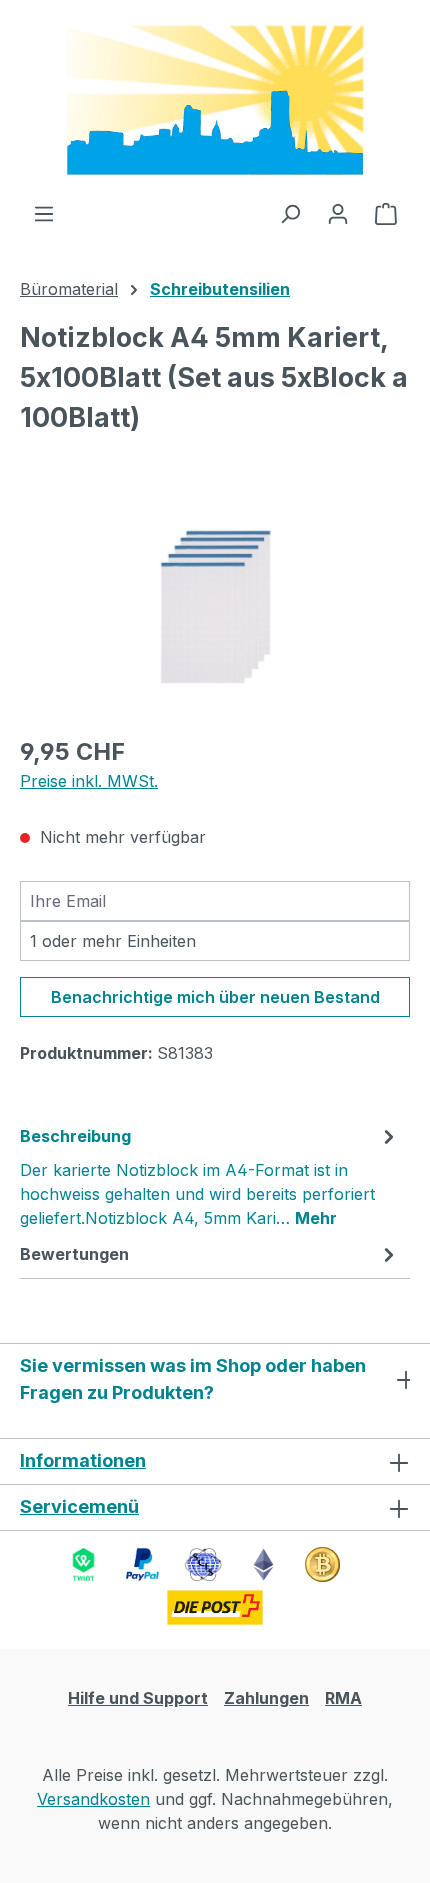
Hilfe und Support (138, 1698)
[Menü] (44, 213)
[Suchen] (290, 213)
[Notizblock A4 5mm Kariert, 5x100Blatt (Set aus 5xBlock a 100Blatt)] (215, 604)
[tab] (210, 1176)
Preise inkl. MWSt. (89, 781)
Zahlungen (266, 1698)
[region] (215, 605)
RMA (343, 1698)
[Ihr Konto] (338, 213)
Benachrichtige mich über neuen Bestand (215, 997)
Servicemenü (79, 1506)
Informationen (83, 1460)
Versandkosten (93, 1799)
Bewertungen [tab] (74, 1254)
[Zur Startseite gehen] (215, 100)
